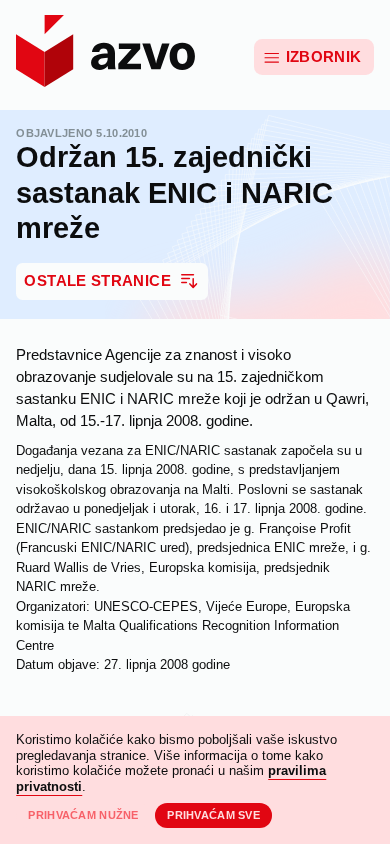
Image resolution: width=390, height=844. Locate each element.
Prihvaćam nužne (83, 815)
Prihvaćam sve (213, 815)
